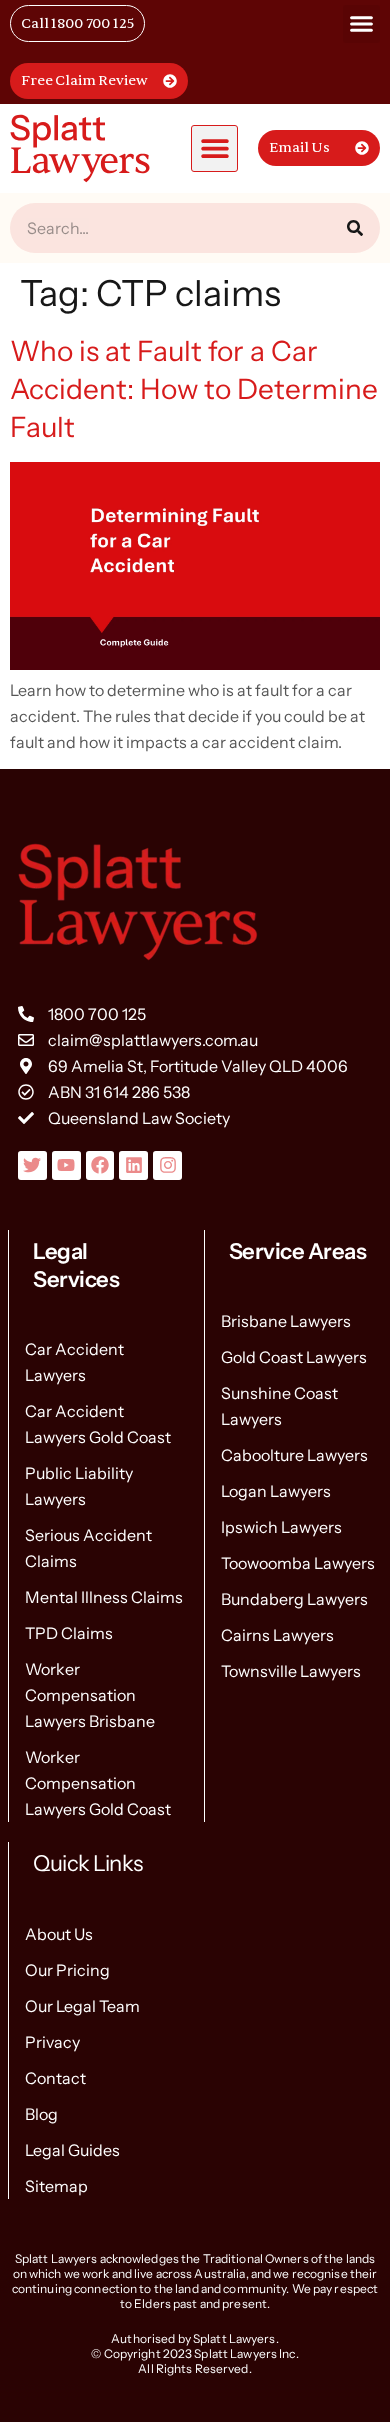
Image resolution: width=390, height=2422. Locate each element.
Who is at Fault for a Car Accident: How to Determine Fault (194, 389)
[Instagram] (167, 1165)
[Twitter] (32, 1165)
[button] (362, 24)
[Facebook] (100, 1165)
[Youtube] (66, 1165)
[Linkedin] (133, 1165)
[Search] (355, 228)
